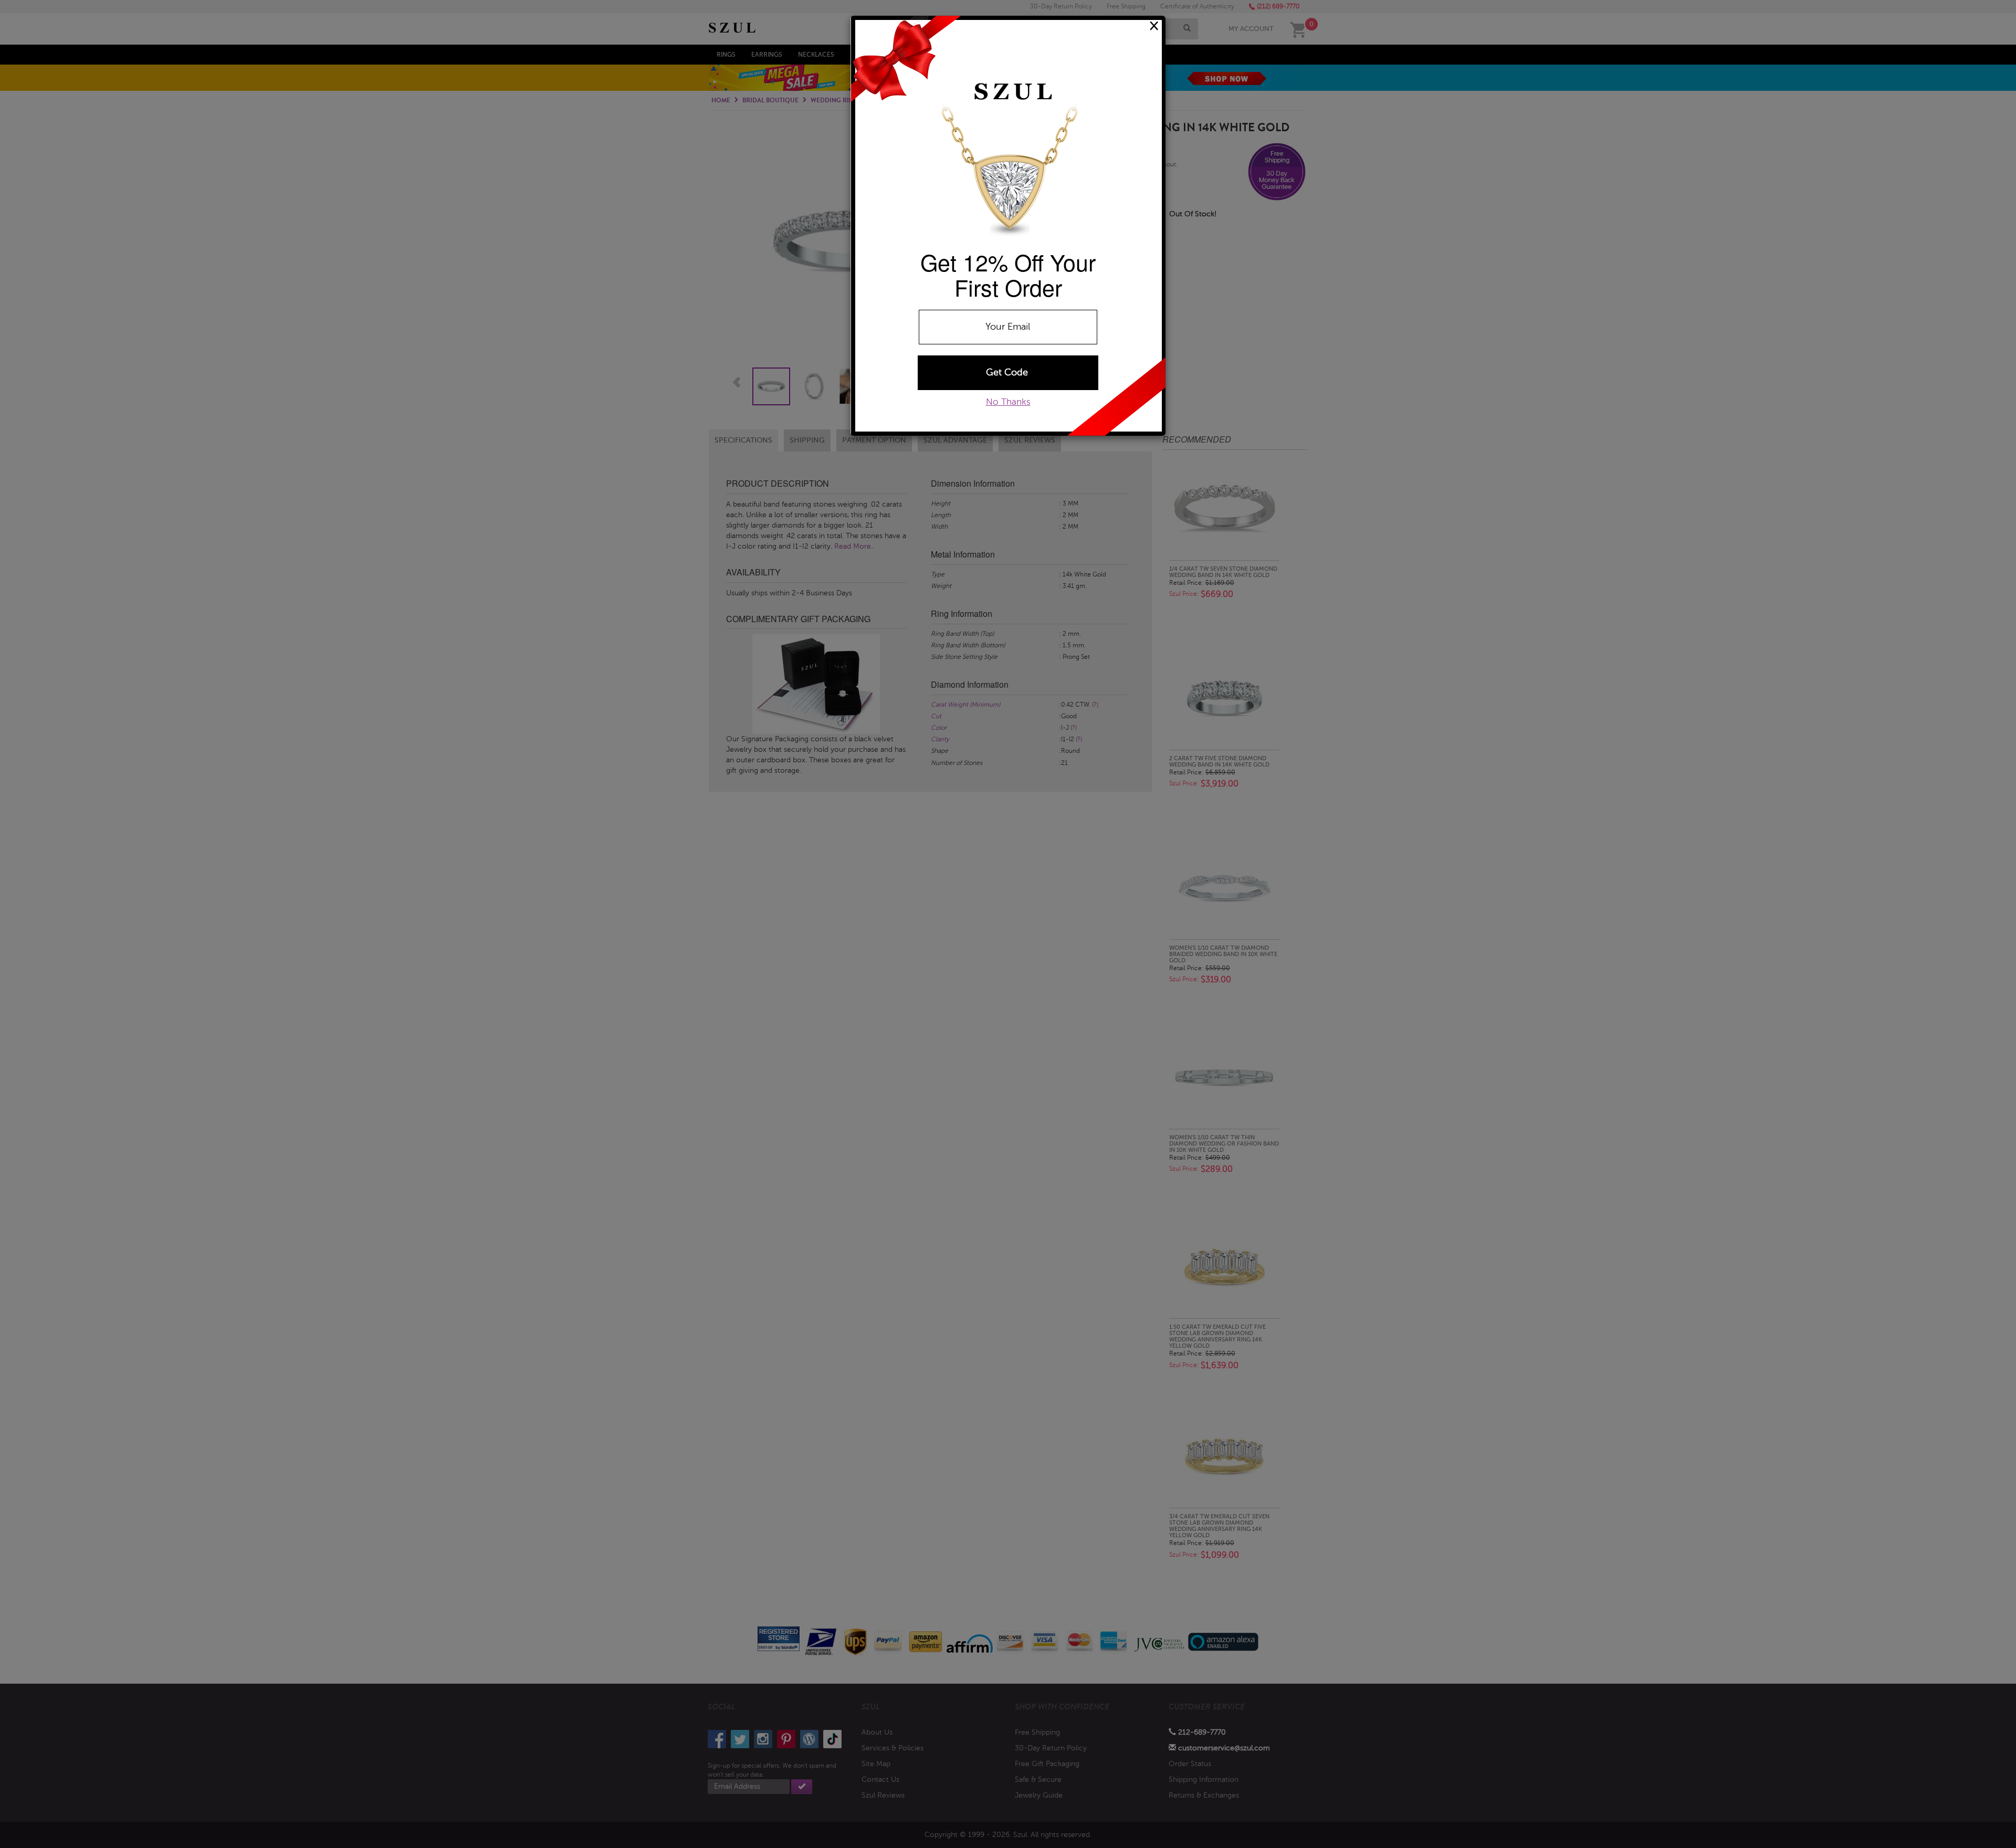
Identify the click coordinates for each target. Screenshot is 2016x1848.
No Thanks (1008, 402)
